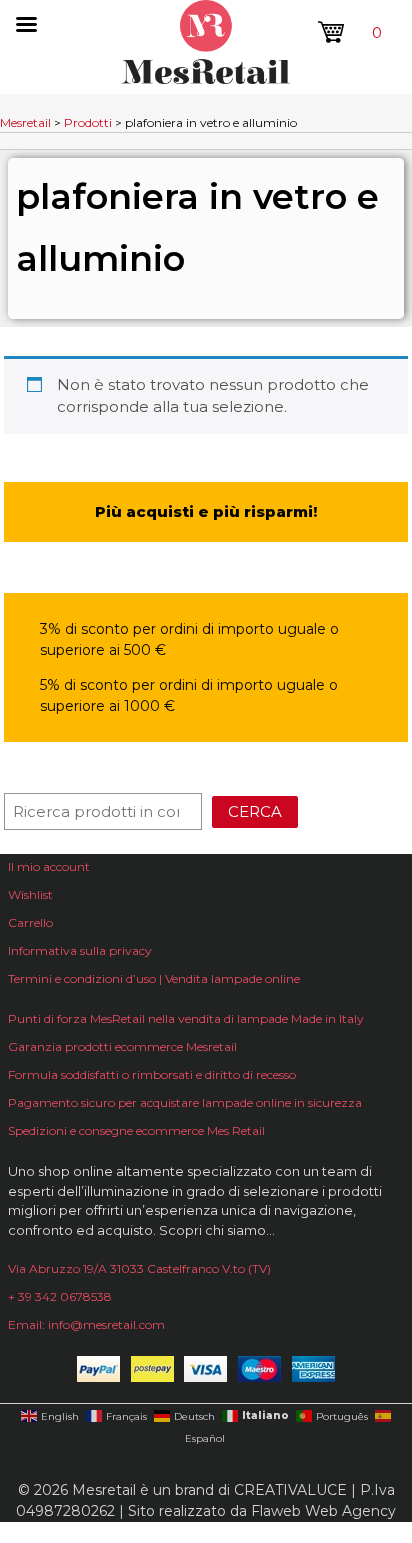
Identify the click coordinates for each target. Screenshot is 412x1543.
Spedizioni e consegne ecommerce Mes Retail (136, 1130)
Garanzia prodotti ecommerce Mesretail (122, 1046)
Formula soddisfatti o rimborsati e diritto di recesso (152, 1074)
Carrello (30, 922)
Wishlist (30, 894)
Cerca (255, 811)
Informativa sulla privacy (80, 950)
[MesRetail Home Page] (206, 78)
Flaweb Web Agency (323, 1511)
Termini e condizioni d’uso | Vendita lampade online (154, 978)
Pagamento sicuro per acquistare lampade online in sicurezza (185, 1102)
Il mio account (49, 866)
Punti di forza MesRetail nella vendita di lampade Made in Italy (186, 1018)
